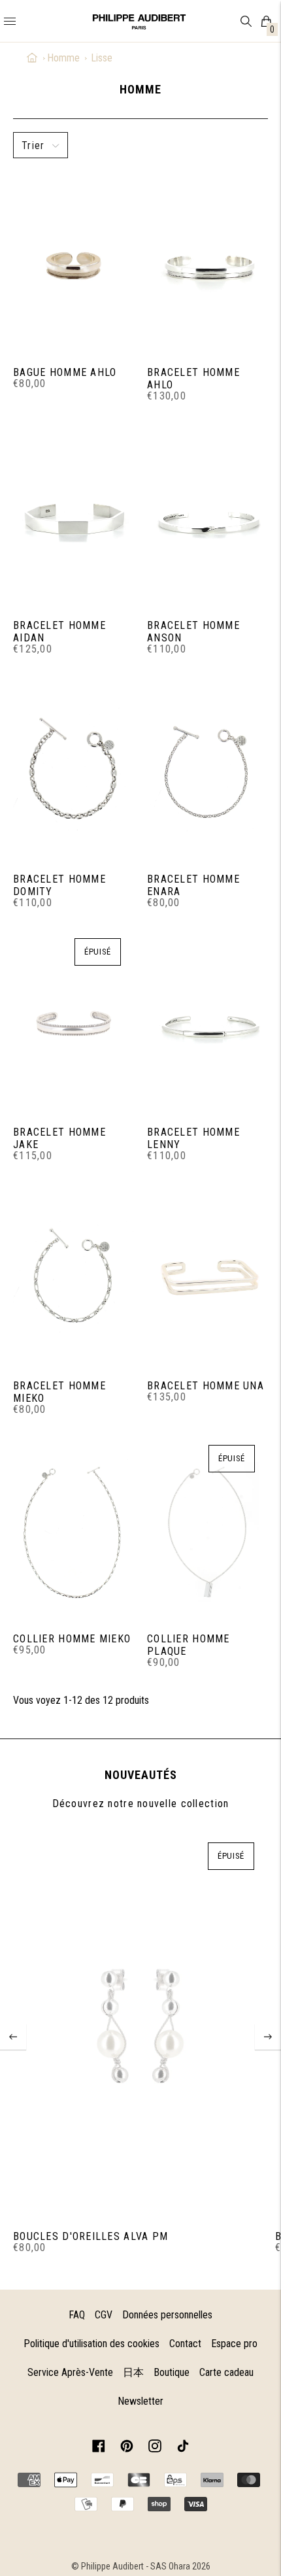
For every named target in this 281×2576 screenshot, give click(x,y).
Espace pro (234, 2344)
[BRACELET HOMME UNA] (207, 1276)
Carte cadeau (226, 2372)
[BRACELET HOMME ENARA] (207, 769)
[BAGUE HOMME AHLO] (74, 262)
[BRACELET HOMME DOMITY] (74, 769)
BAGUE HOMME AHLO (65, 372)
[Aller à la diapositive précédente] (13, 2037)
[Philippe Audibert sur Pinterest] (127, 2448)
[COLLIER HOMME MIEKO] (74, 1529)
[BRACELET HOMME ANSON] (207, 516)
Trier (33, 145)
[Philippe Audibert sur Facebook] (99, 2448)
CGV (104, 2315)
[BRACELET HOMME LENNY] (207, 1023)
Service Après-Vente (70, 2372)
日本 (133, 2372)
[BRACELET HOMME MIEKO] (74, 1276)
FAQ (77, 2315)
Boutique (172, 2372)
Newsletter (140, 2401)
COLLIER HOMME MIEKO (72, 1639)
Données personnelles (167, 2315)
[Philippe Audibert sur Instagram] (155, 2448)
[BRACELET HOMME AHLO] (207, 262)
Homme (63, 58)
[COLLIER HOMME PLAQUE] (207, 1529)
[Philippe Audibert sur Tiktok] (183, 2448)
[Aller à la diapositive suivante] (268, 2037)
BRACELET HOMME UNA (206, 1386)
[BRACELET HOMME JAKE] (74, 1023)
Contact (185, 2344)
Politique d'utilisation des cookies (91, 2344)
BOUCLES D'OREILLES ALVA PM (91, 2236)
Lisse (102, 58)
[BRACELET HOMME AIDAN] (74, 516)
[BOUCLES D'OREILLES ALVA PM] (140, 2027)
